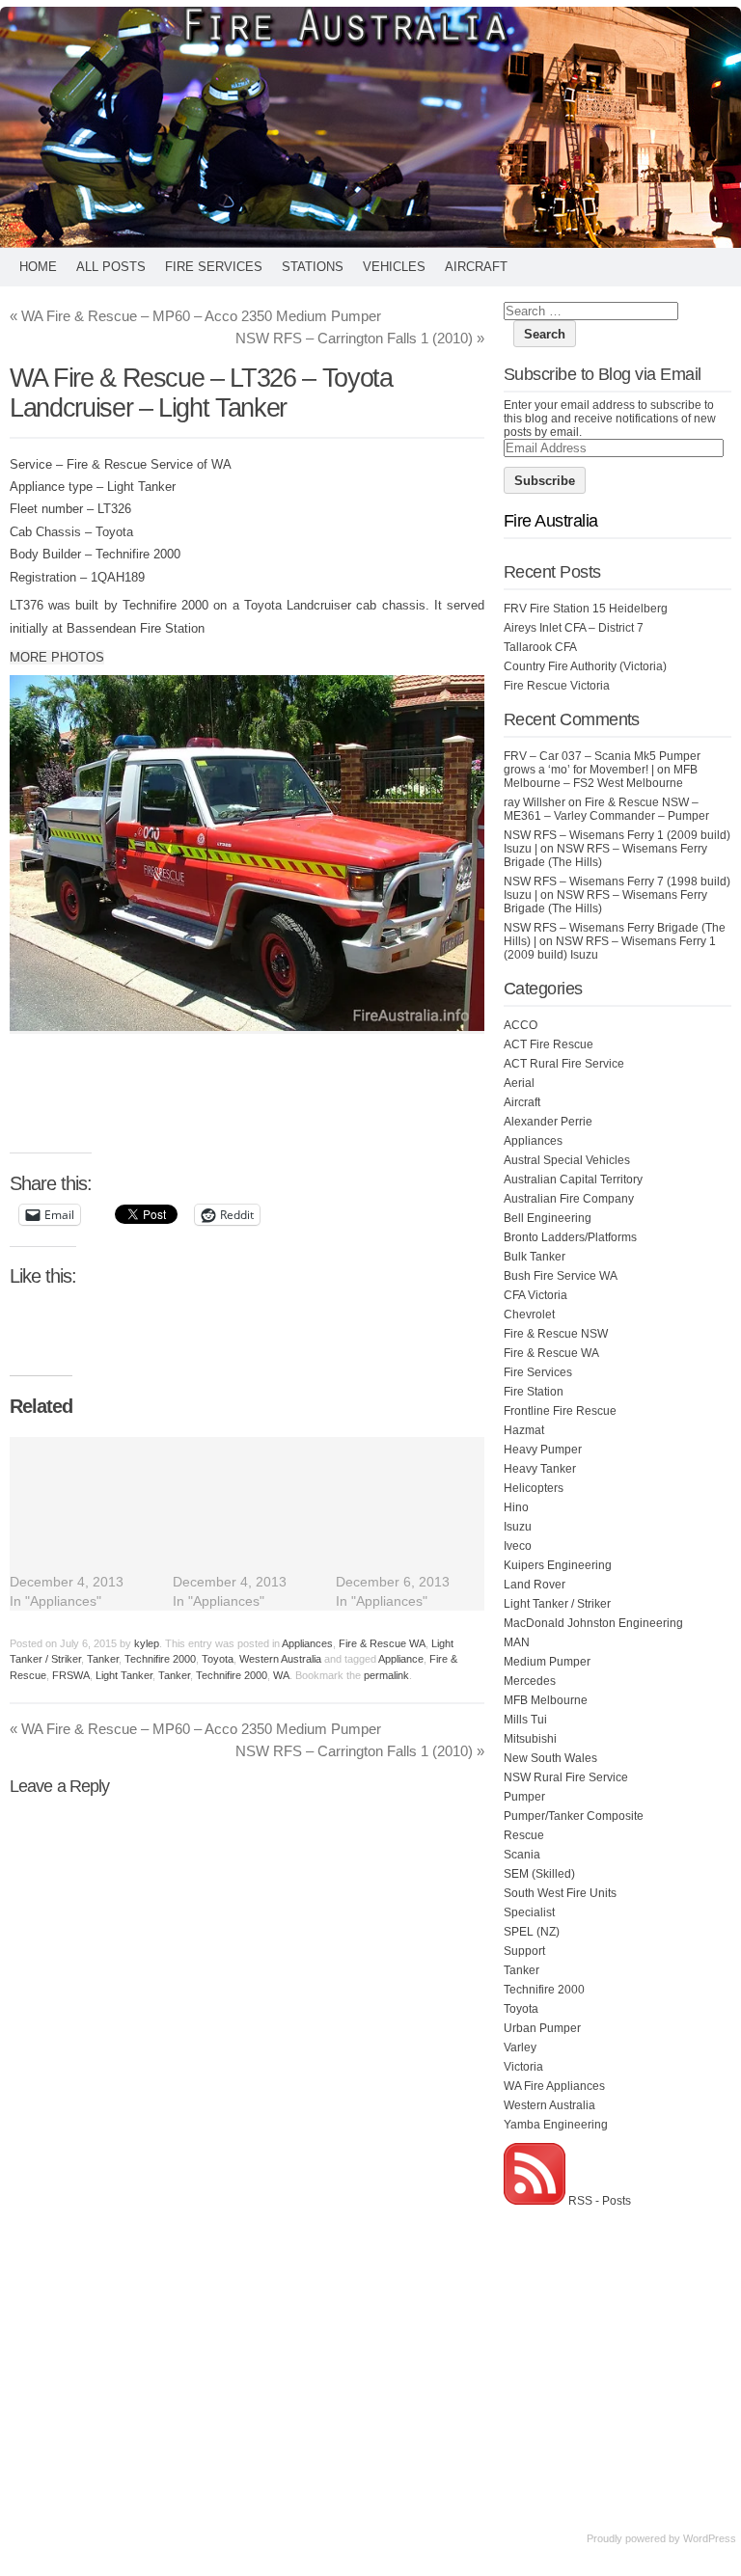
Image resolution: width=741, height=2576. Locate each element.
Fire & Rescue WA (382, 1643)
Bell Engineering (548, 1218)
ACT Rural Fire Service (564, 1064)
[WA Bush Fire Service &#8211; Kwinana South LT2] (254, 1524)
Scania (522, 1855)
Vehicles (394, 267)
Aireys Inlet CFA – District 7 (574, 628)
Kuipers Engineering (558, 1565)
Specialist (529, 1912)
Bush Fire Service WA (561, 1276)
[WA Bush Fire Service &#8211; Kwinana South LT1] (91, 1524)
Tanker (103, 1659)
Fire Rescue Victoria (557, 686)
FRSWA (71, 1675)
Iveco (518, 1546)
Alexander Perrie (548, 1122)
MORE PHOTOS (57, 657)
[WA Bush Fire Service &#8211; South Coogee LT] (417, 1524)
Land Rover (535, 1585)
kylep (147, 1643)
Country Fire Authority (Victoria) (585, 666)
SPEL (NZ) (532, 1932)
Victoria (523, 2067)
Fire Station (534, 1392)
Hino (516, 1507)
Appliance (401, 1659)
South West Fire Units (560, 1893)
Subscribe (545, 481)
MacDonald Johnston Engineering (593, 1623)
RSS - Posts (598, 2201)
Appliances (307, 1643)
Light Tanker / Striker (557, 1604)
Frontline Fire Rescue (560, 1411)
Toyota (218, 1659)
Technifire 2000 (160, 1659)
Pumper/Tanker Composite (574, 1816)
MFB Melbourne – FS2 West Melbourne (601, 776)
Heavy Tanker (540, 1469)
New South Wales (550, 1758)
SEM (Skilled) (539, 1874)
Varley (520, 2047)
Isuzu (518, 1527)
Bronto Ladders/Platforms (570, 1237)
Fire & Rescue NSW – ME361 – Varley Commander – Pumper (606, 809)
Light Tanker (124, 1675)
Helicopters (534, 1488)
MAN (517, 1642)
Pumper (524, 1797)
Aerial (519, 1083)
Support (524, 1951)
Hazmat (524, 1430)
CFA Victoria (535, 1295)
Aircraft (476, 267)
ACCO (521, 1025)
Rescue (524, 1835)
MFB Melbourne (546, 1700)
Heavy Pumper (543, 1450)
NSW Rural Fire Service (566, 1777)
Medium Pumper (547, 1662)
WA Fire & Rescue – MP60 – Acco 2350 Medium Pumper (195, 316)
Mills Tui (525, 1720)
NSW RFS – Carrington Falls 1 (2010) (360, 338)
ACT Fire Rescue (549, 1044)
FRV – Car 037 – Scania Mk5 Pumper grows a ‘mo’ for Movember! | (602, 763)
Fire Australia (550, 521)
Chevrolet (529, 1315)
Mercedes (530, 1681)
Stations (313, 267)
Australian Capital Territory (573, 1180)
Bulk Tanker (535, 1257)
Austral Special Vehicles (567, 1160)
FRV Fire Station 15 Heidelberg (586, 609)
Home (38, 267)
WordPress (710, 2538)
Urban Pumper (542, 2028)
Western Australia (280, 1659)
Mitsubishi (530, 1739)
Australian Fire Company (569, 1199)
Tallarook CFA (540, 647)
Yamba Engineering (556, 2125)
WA (281, 1675)
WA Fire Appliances (554, 2086)
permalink (386, 1675)
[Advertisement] (361, 1103)
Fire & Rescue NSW (556, 1334)
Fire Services (214, 267)
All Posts (111, 267)
